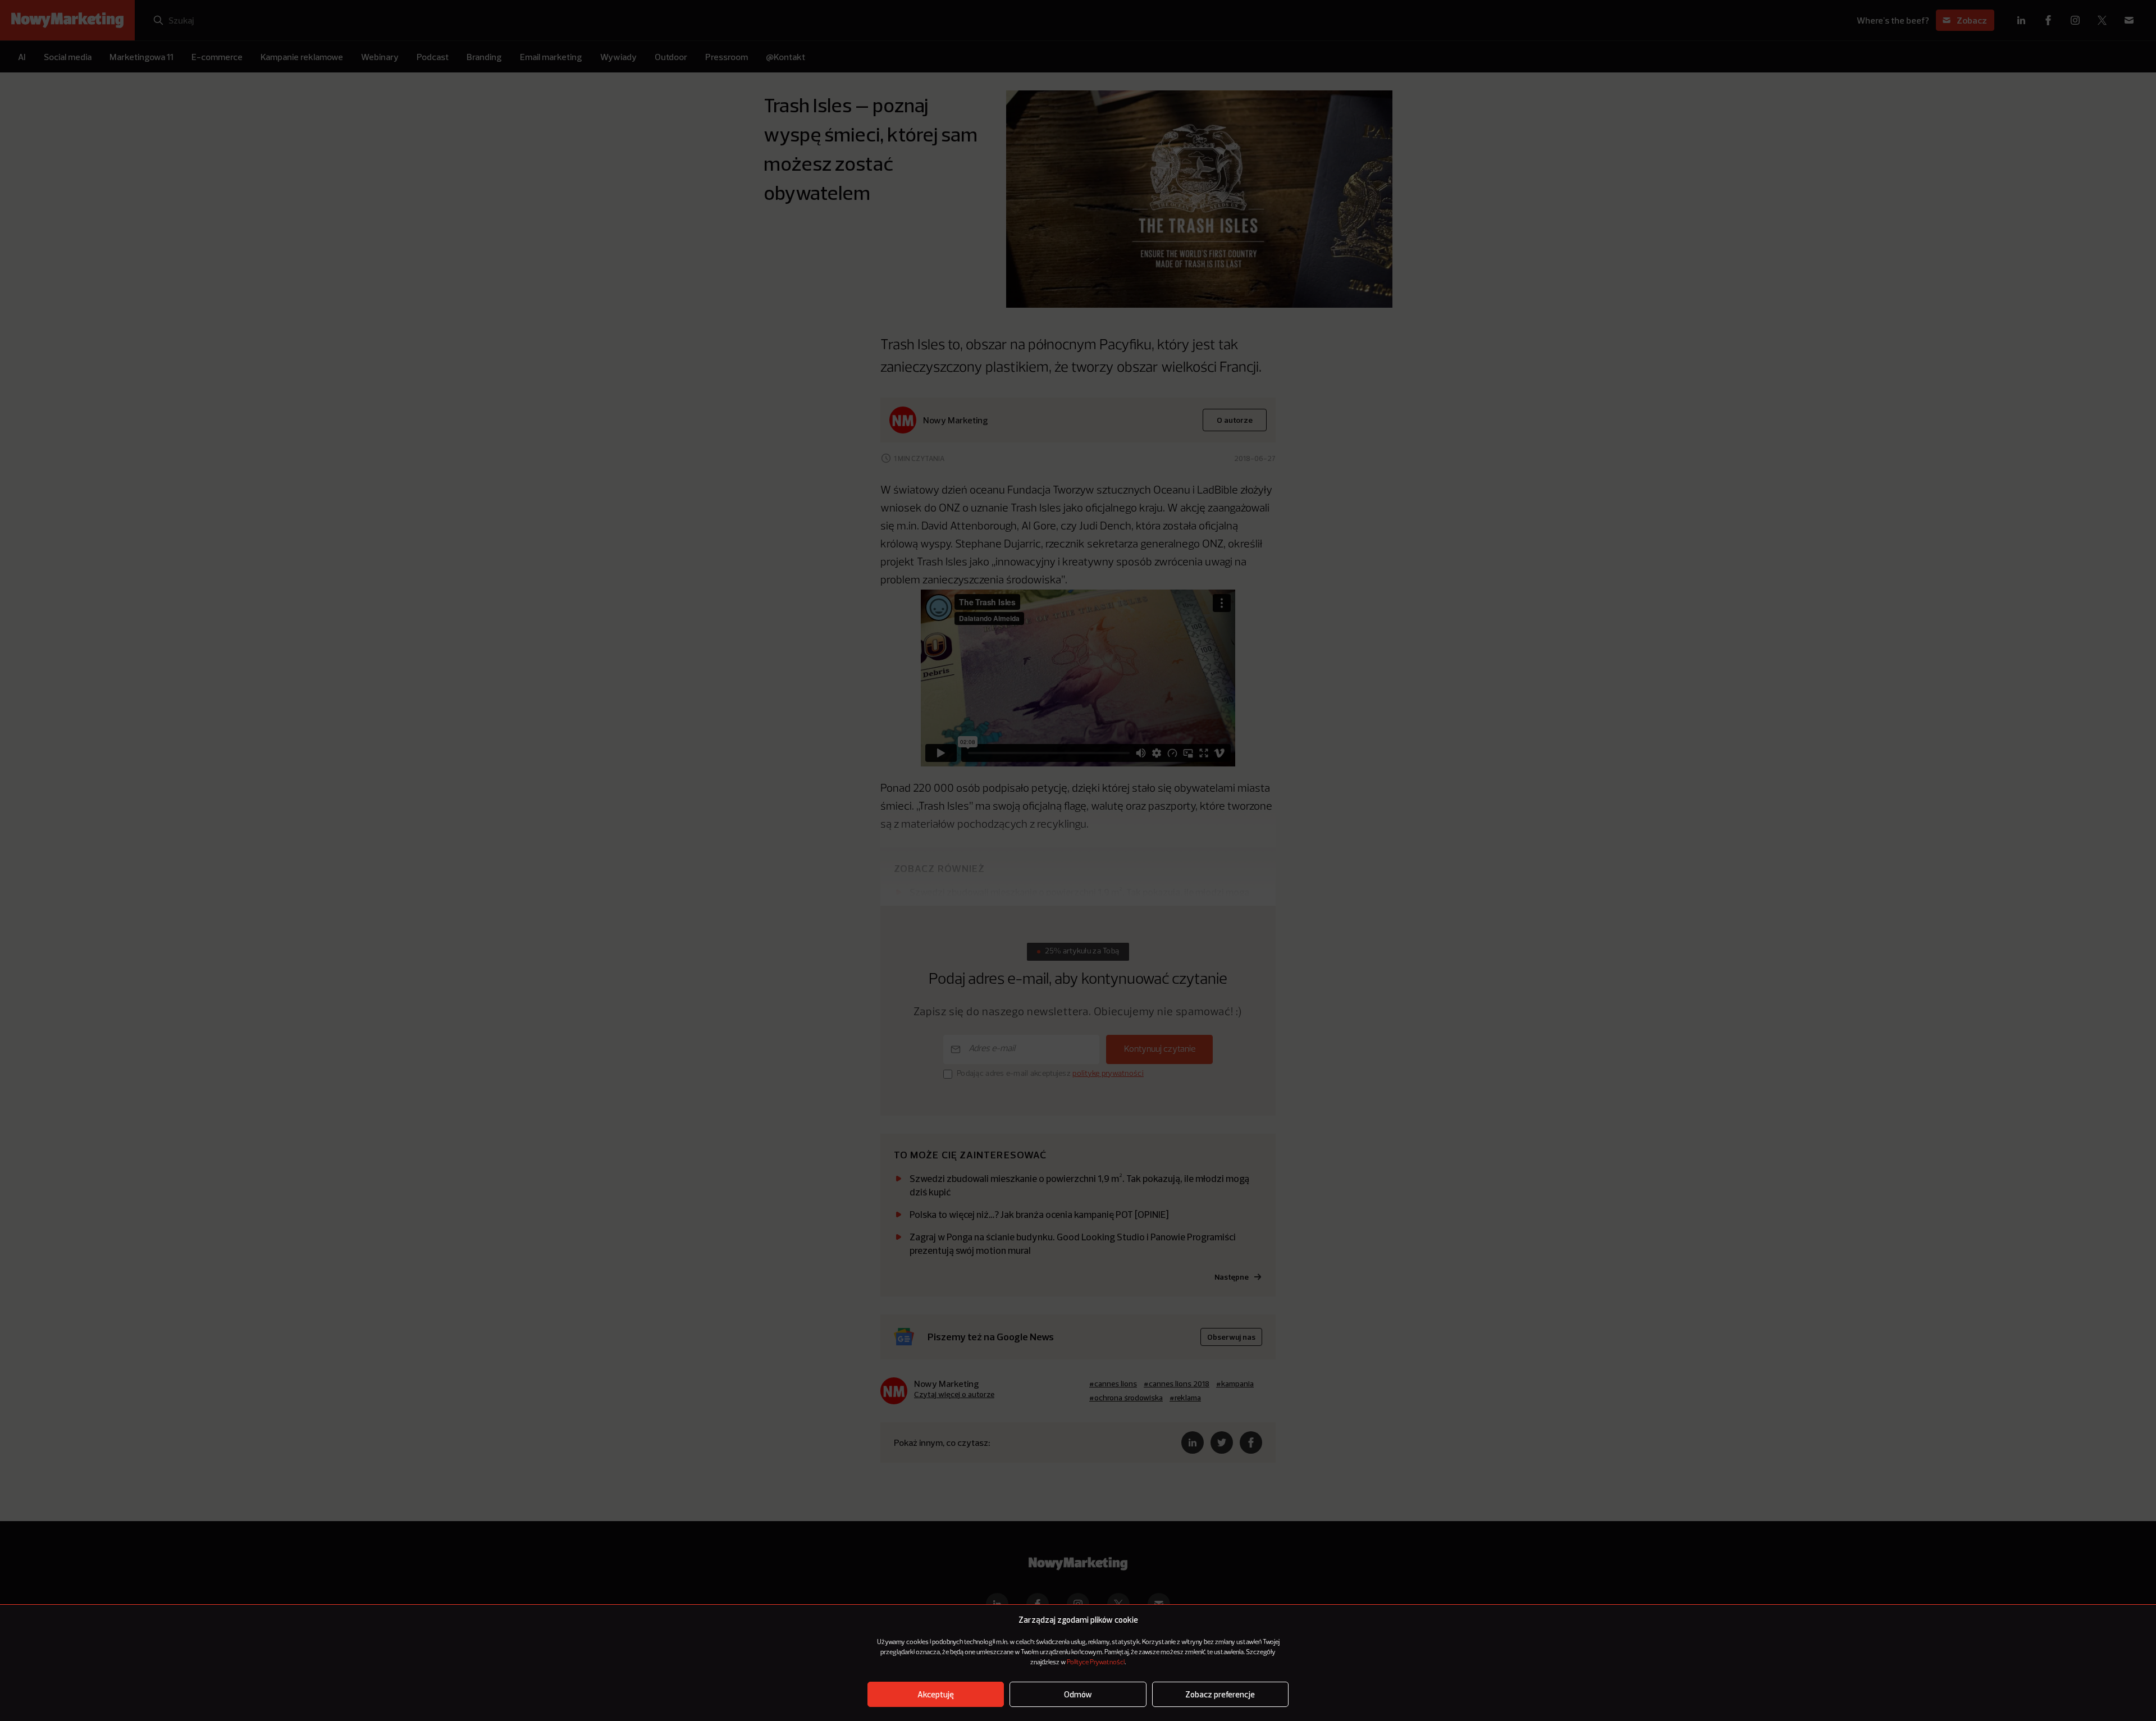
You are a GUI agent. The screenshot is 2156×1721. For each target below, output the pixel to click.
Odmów (1078, 1694)
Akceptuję (936, 1694)
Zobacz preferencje (1220, 1694)
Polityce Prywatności (1096, 1663)
